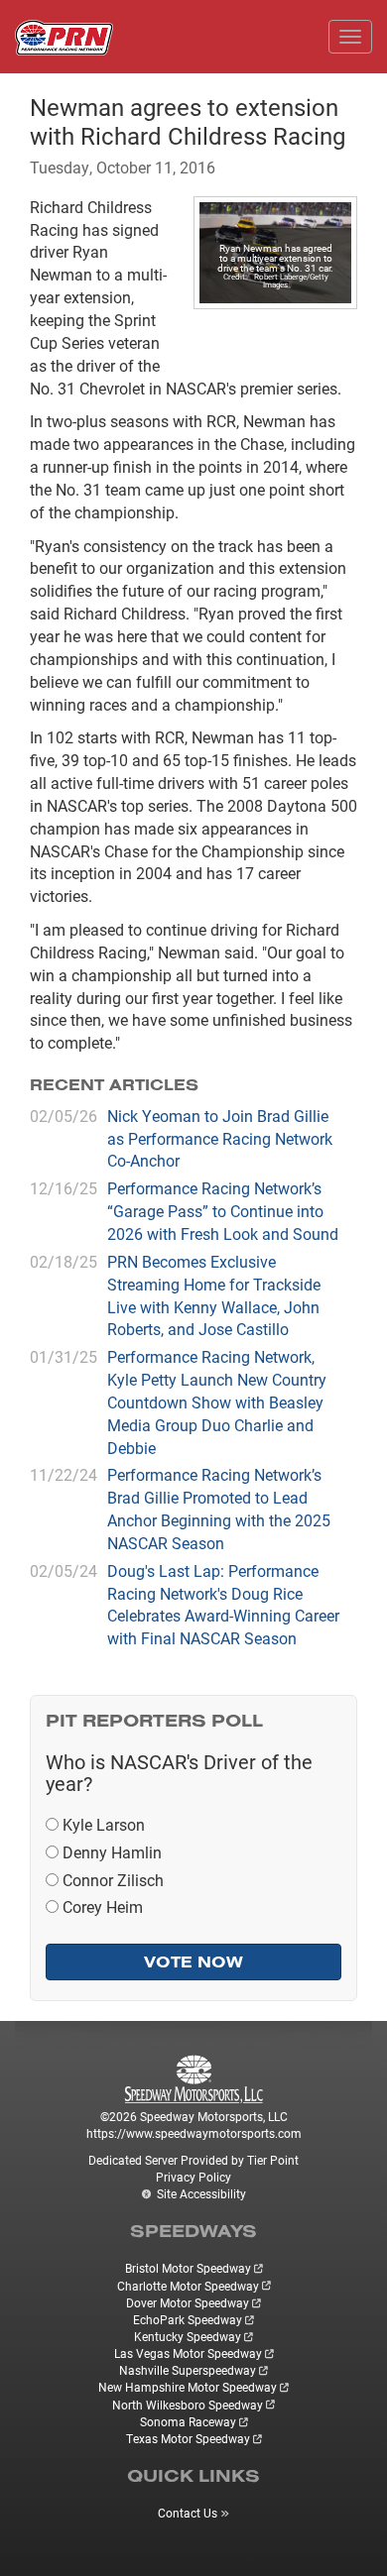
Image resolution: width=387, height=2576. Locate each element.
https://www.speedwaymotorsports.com (194, 2133)
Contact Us (188, 2513)
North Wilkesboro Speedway (188, 2405)
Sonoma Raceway (188, 2421)
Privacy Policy (193, 2177)
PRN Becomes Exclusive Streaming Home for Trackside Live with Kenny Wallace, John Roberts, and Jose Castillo (214, 1295)
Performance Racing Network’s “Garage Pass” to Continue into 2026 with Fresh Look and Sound (223, 1211)
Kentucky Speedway (188, 2336)
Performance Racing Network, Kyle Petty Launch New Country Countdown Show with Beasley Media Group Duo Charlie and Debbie (217, 1401)
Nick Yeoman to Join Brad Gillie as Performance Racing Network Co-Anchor (220, 1138)
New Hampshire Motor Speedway (188, 2387)
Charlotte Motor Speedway (188, 2286)
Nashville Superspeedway (188, 2370)
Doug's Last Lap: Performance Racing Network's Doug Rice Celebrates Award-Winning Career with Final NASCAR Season (223, 1605)
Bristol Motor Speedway (188, 2268)
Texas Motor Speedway (188, 2438)
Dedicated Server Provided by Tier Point (193, 2160)
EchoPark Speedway (188, 2319)
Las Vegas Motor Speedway (188, 2353)
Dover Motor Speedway (188, 2302)
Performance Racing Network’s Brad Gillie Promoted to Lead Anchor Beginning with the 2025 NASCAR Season (219, 1509)
